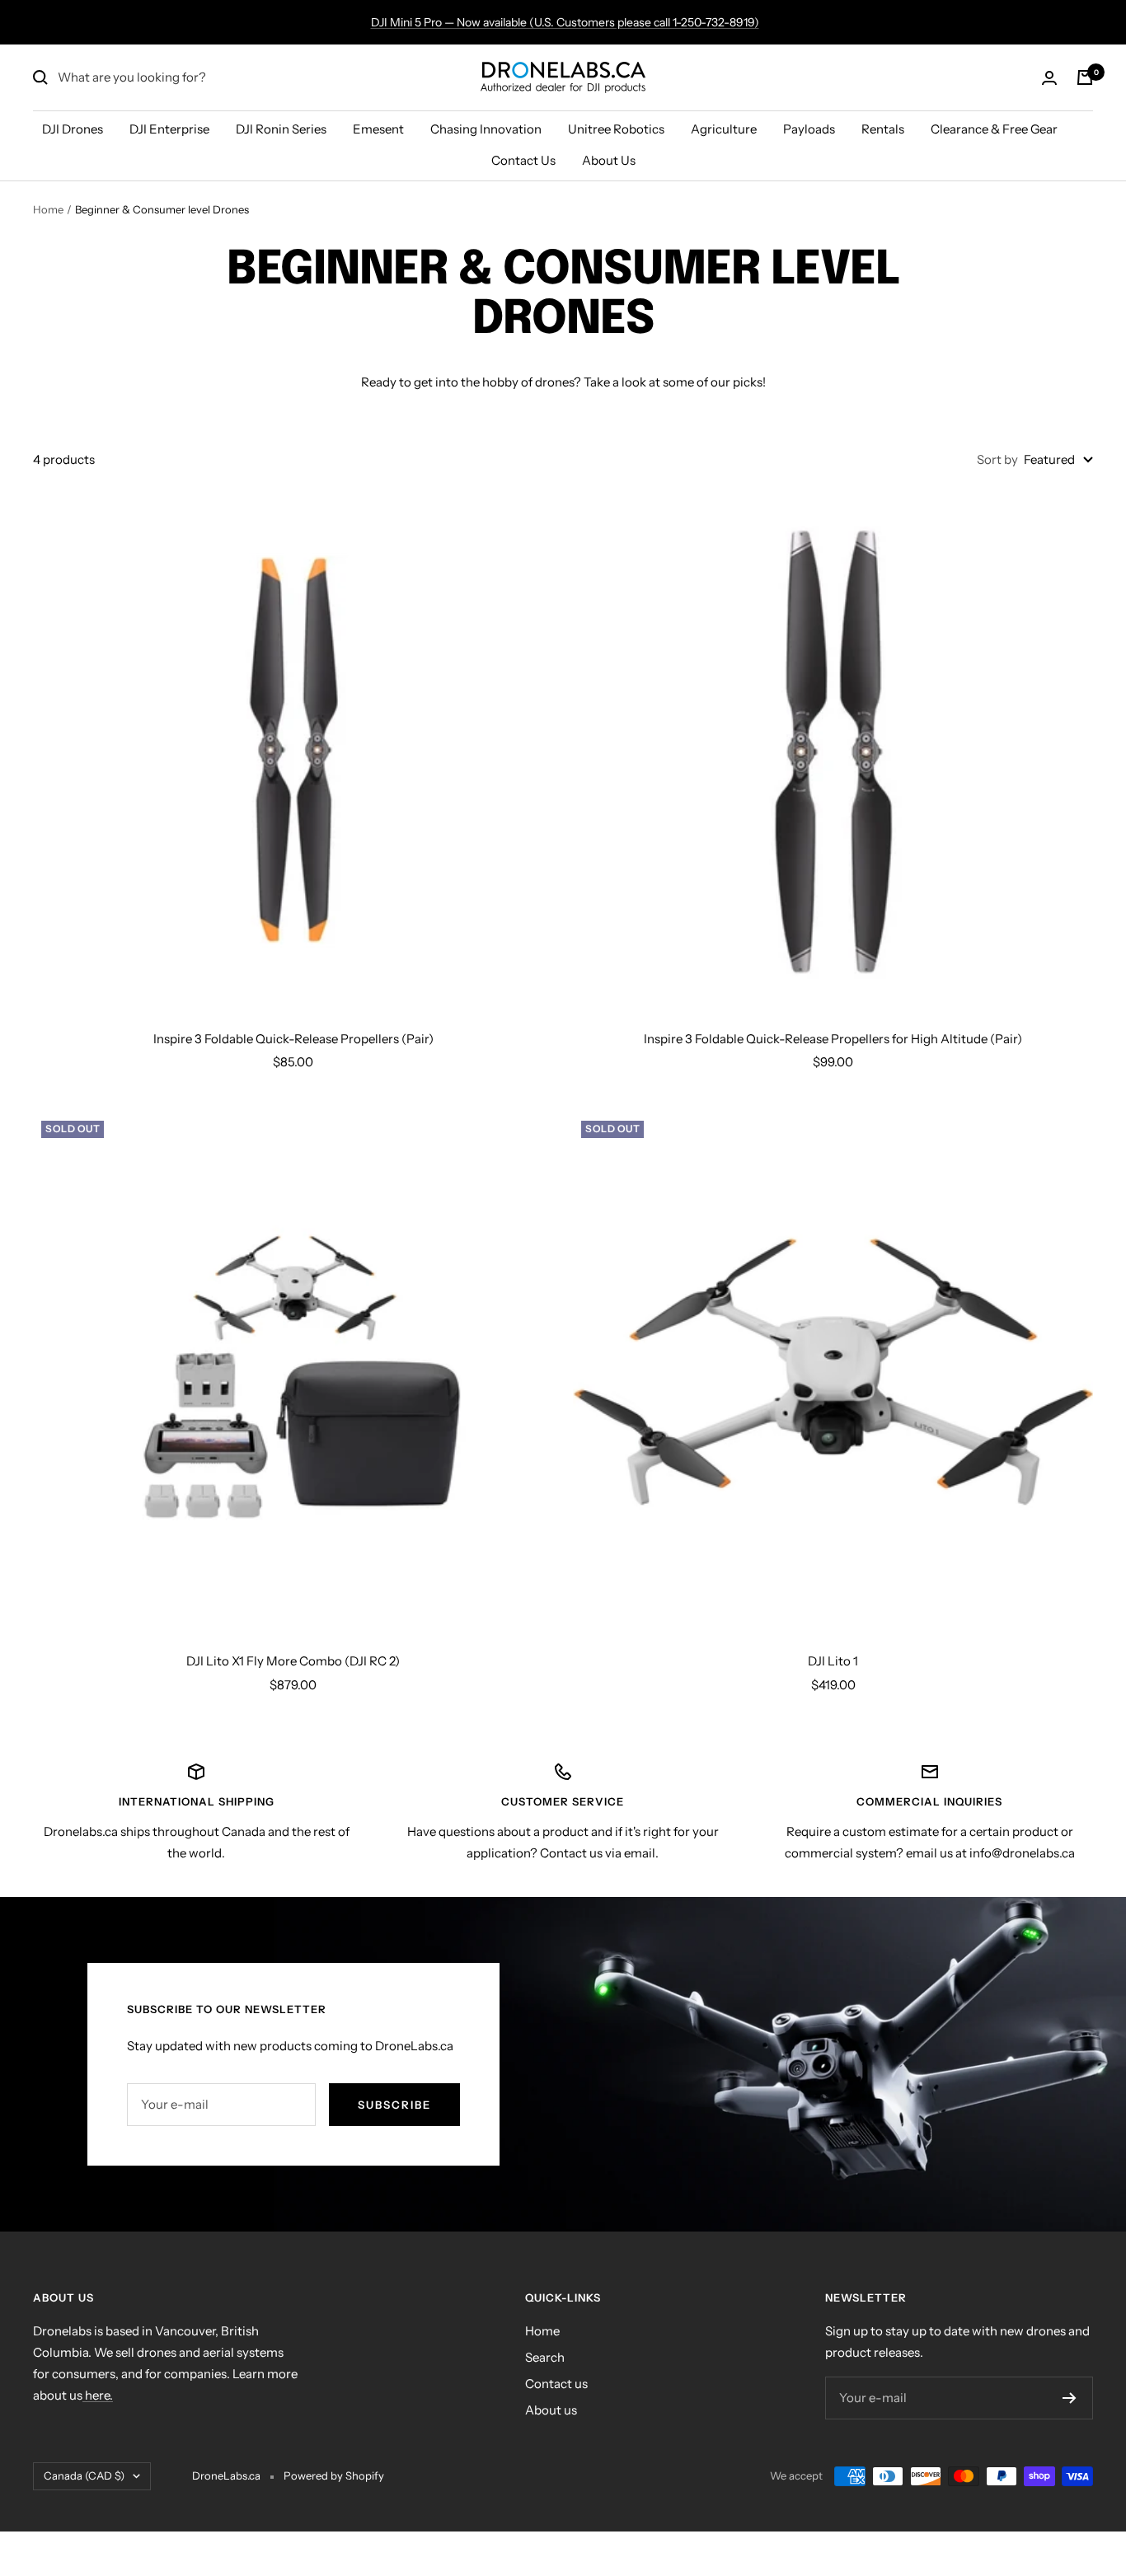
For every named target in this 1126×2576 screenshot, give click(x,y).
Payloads (809, 129)
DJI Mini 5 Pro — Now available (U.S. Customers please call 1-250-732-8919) (565, 22)
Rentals (883, 129)
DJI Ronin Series (281, 129)
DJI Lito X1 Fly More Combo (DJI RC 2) (293, 1661)
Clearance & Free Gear (994, 129)
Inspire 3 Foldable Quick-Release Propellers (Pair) (293, 1039)
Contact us (556, 2384)
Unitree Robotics (616, 129)
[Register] (1070, 2398)
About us (551, 2410)
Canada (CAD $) (84, 2475)
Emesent (378, 129)
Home (48, 209)
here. (98, 2395)
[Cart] (1085, 77)
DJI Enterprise (169, 129)
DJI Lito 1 (833, 1661)
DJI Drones (73, 129)
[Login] (1049, 78)
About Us (609, 160)
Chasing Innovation (486, 129)
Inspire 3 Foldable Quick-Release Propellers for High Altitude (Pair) (833, 1039)
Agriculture (724, 129)
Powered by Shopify (334, 2475)
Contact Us (523, 160)
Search (545, 2357)
